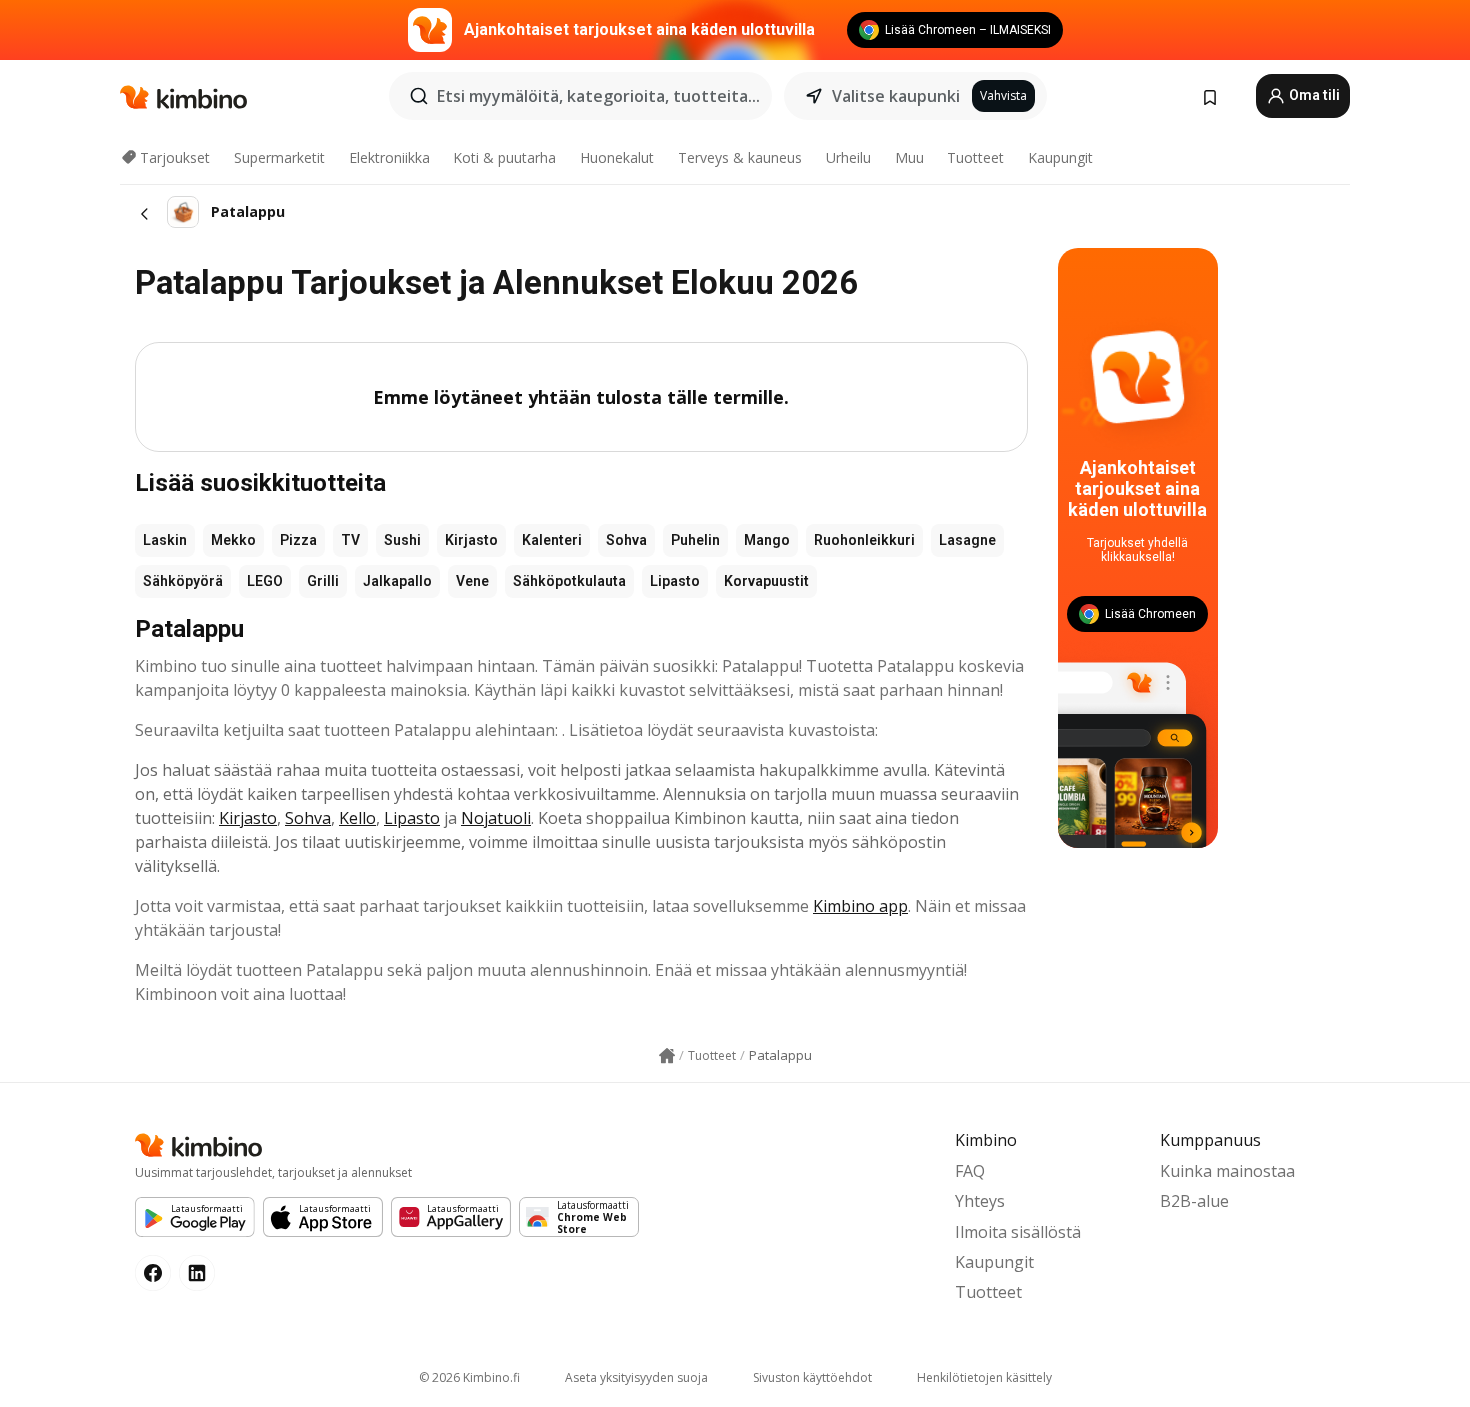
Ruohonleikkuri (864, 540)
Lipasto (675, 581)
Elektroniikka (389, 157)
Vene (472, 581)
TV (350, 540)
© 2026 (469, 1377)
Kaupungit (1060, 157)
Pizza (298, 540)
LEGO (265, 581)
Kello (357, 818)
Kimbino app (860, 906)
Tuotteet (975, 157)
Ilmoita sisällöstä (1018, 1232)
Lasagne (967, 540)
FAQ (970, 1171)
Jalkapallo (397, 581)
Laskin (165, 540)
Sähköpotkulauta (569, 581)
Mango (767, 540)
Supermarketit (279, 157)
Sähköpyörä (183, 581)
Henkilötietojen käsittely (984, 1377)
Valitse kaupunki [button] (896, 96)
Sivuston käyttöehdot (812, 1377)
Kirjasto (471, 540)
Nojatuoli (496, 818)
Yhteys (980, 1201)
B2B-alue (1194, 1201)
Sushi (402, 540)
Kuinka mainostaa (1227, 1171)
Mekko (233, 540)
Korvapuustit (766, 581)
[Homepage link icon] (667, 1056)
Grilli (323, 581)
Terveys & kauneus (740, 157)
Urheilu (848, 157)
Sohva (626, 540)
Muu (909, 157)
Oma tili (1313, 95)
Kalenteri (552, 540)
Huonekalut (617, 157)
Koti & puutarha (504, 157)
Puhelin (695, 540)
